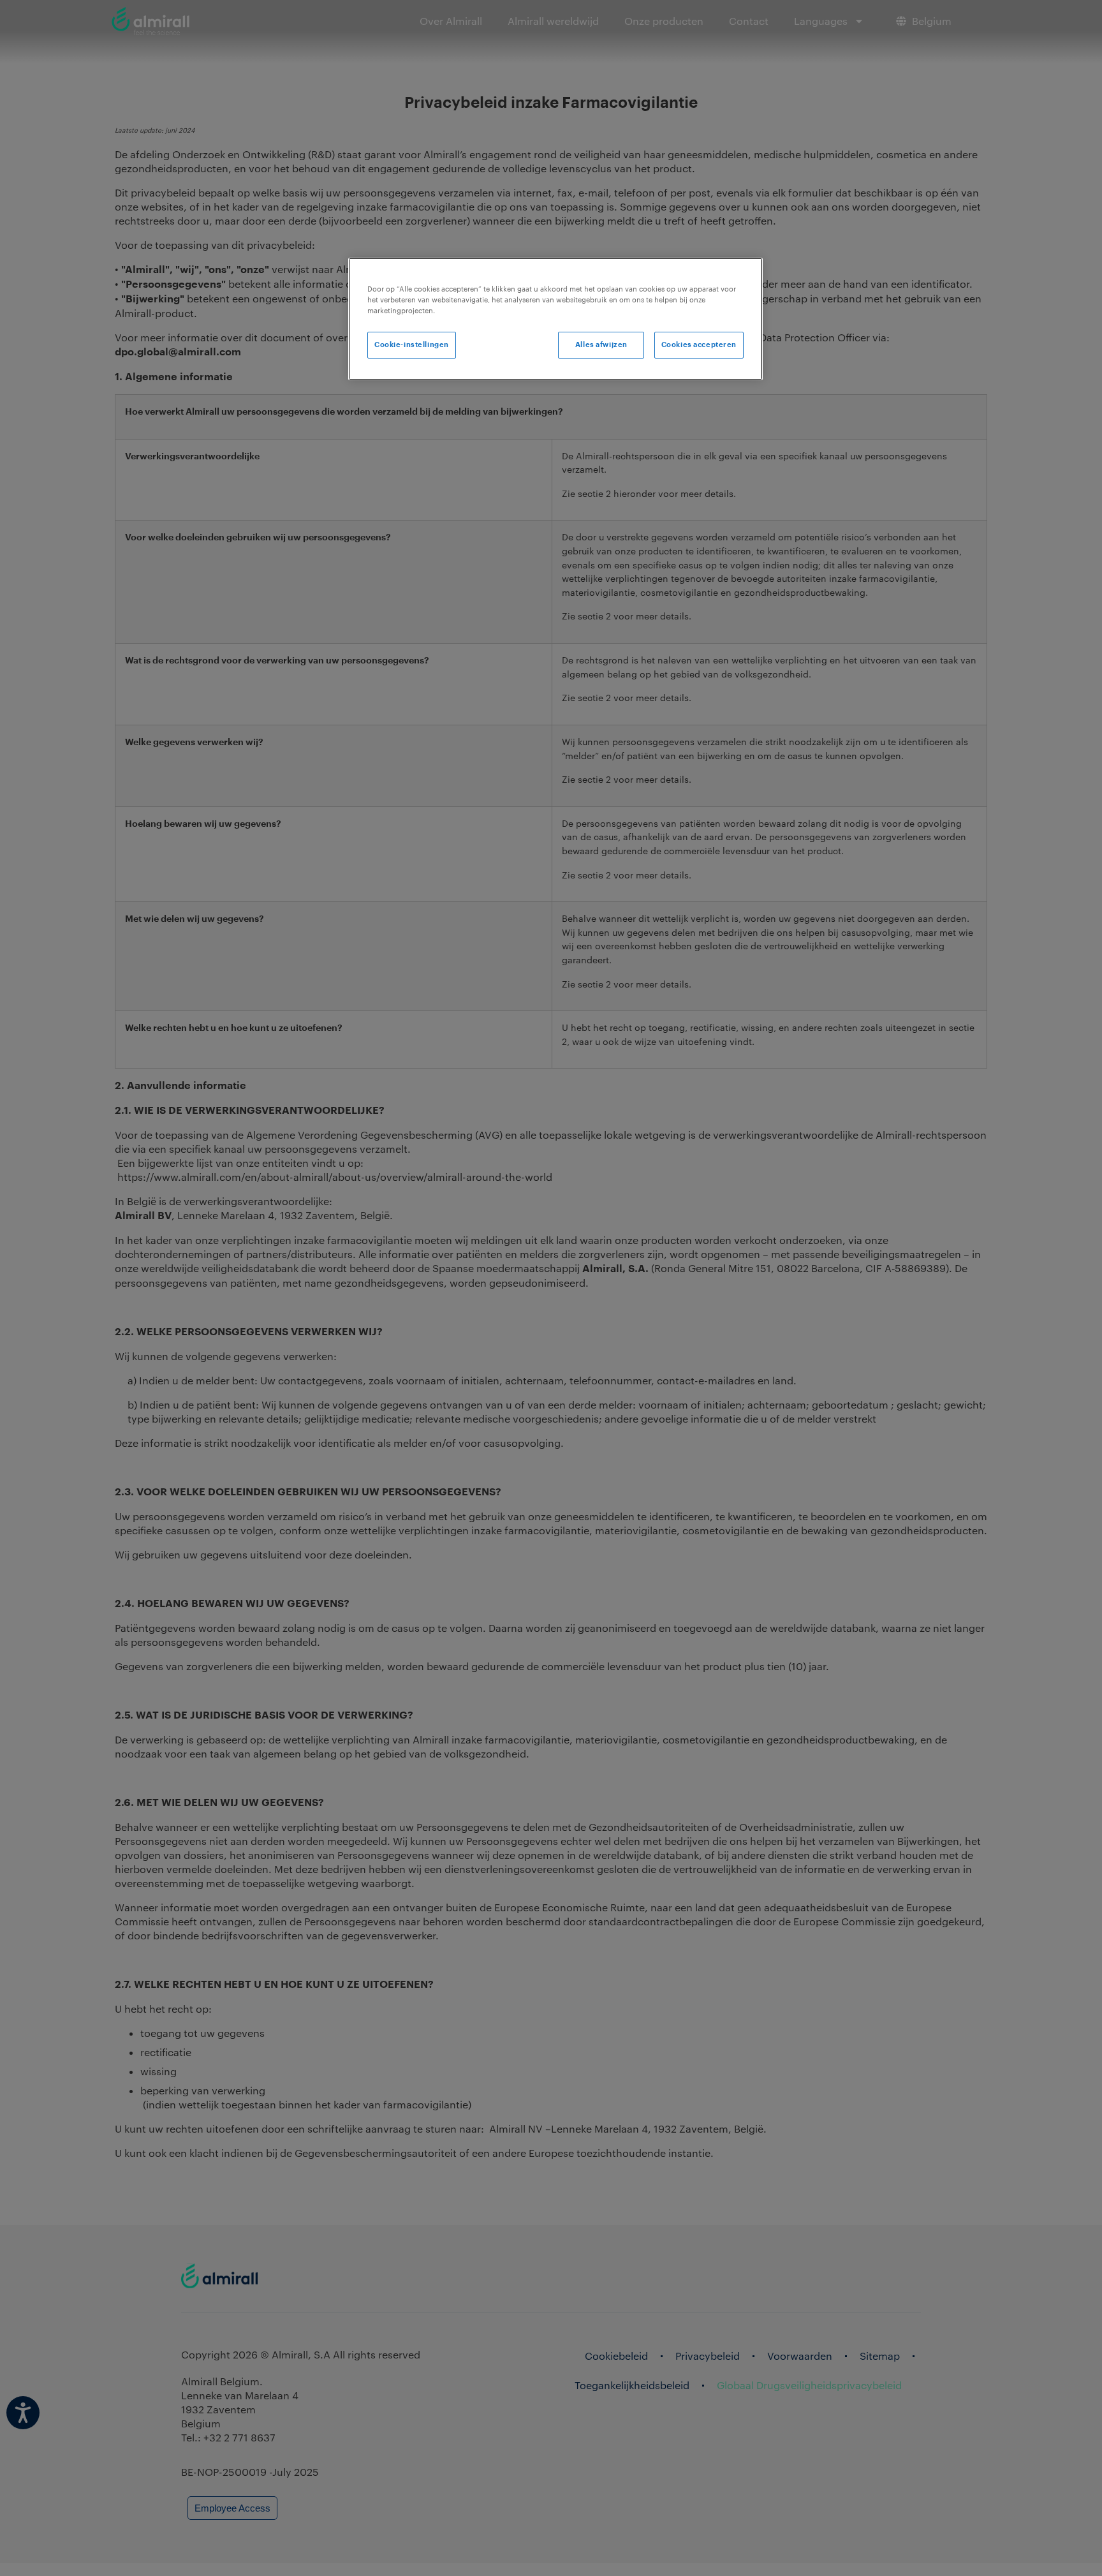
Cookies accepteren (699, 345)
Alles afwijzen (601, 345)
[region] (555, 319)
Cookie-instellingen (412, 345)
